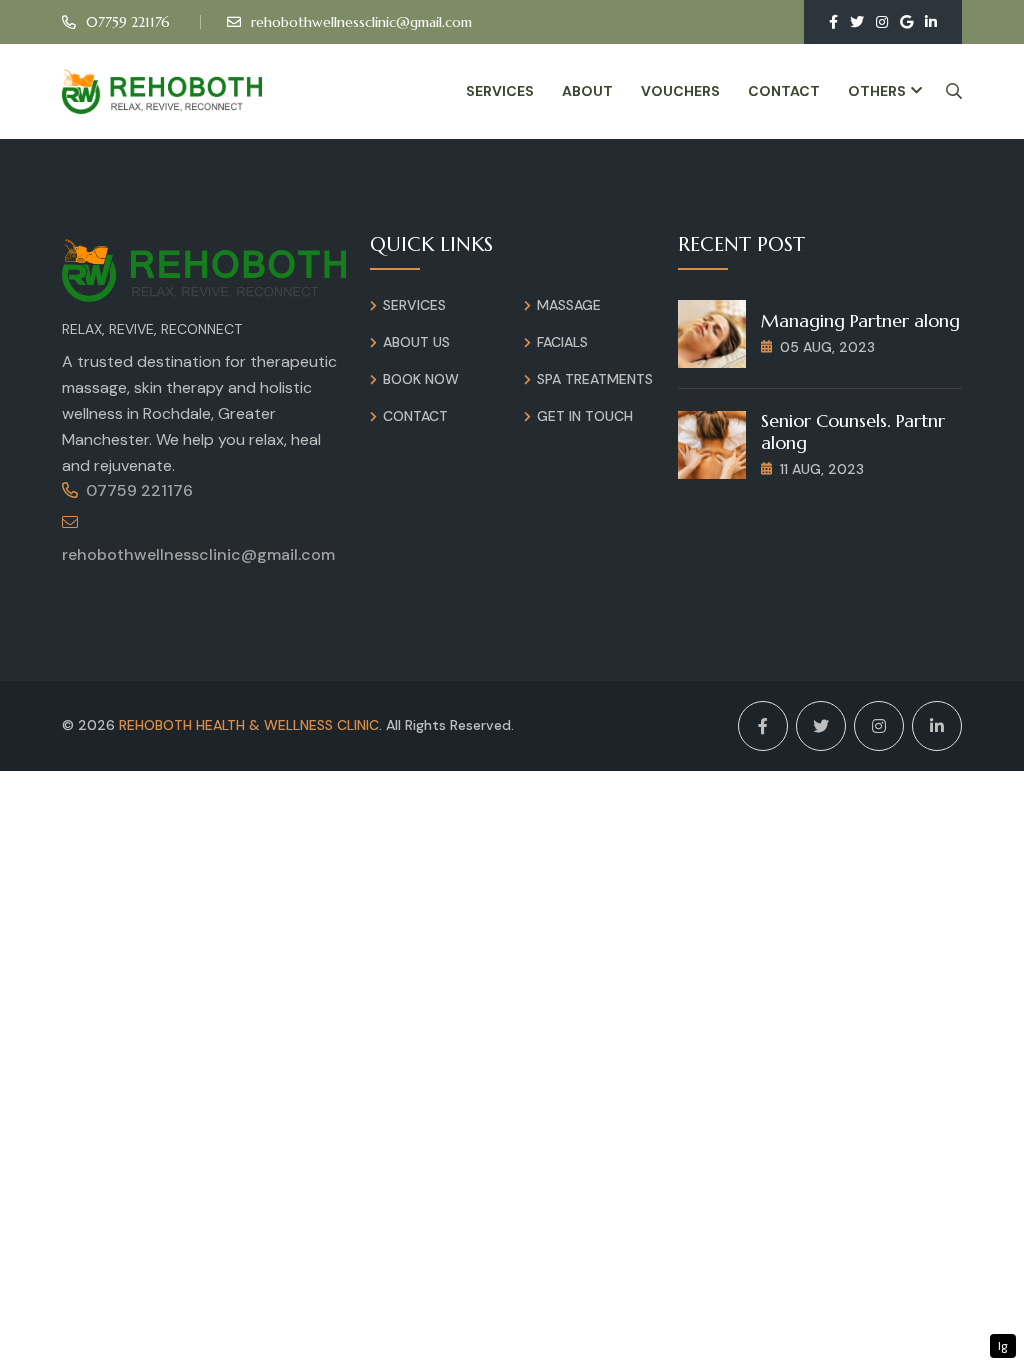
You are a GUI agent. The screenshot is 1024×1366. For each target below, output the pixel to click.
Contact (784, 91)
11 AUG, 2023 (822, 469)
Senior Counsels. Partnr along (853, 431)
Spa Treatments (595, 379)
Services (500, 91)
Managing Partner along (860, 320)
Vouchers (680, 91)
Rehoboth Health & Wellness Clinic (249, 725)
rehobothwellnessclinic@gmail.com (361, 22)
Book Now (421, 379)
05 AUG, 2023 (827, 347)
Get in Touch (585, 416)
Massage (569, 305)
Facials (562, 342)
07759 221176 (128, 22)
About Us (416, 342)
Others (877, 91)
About (587, 91)
